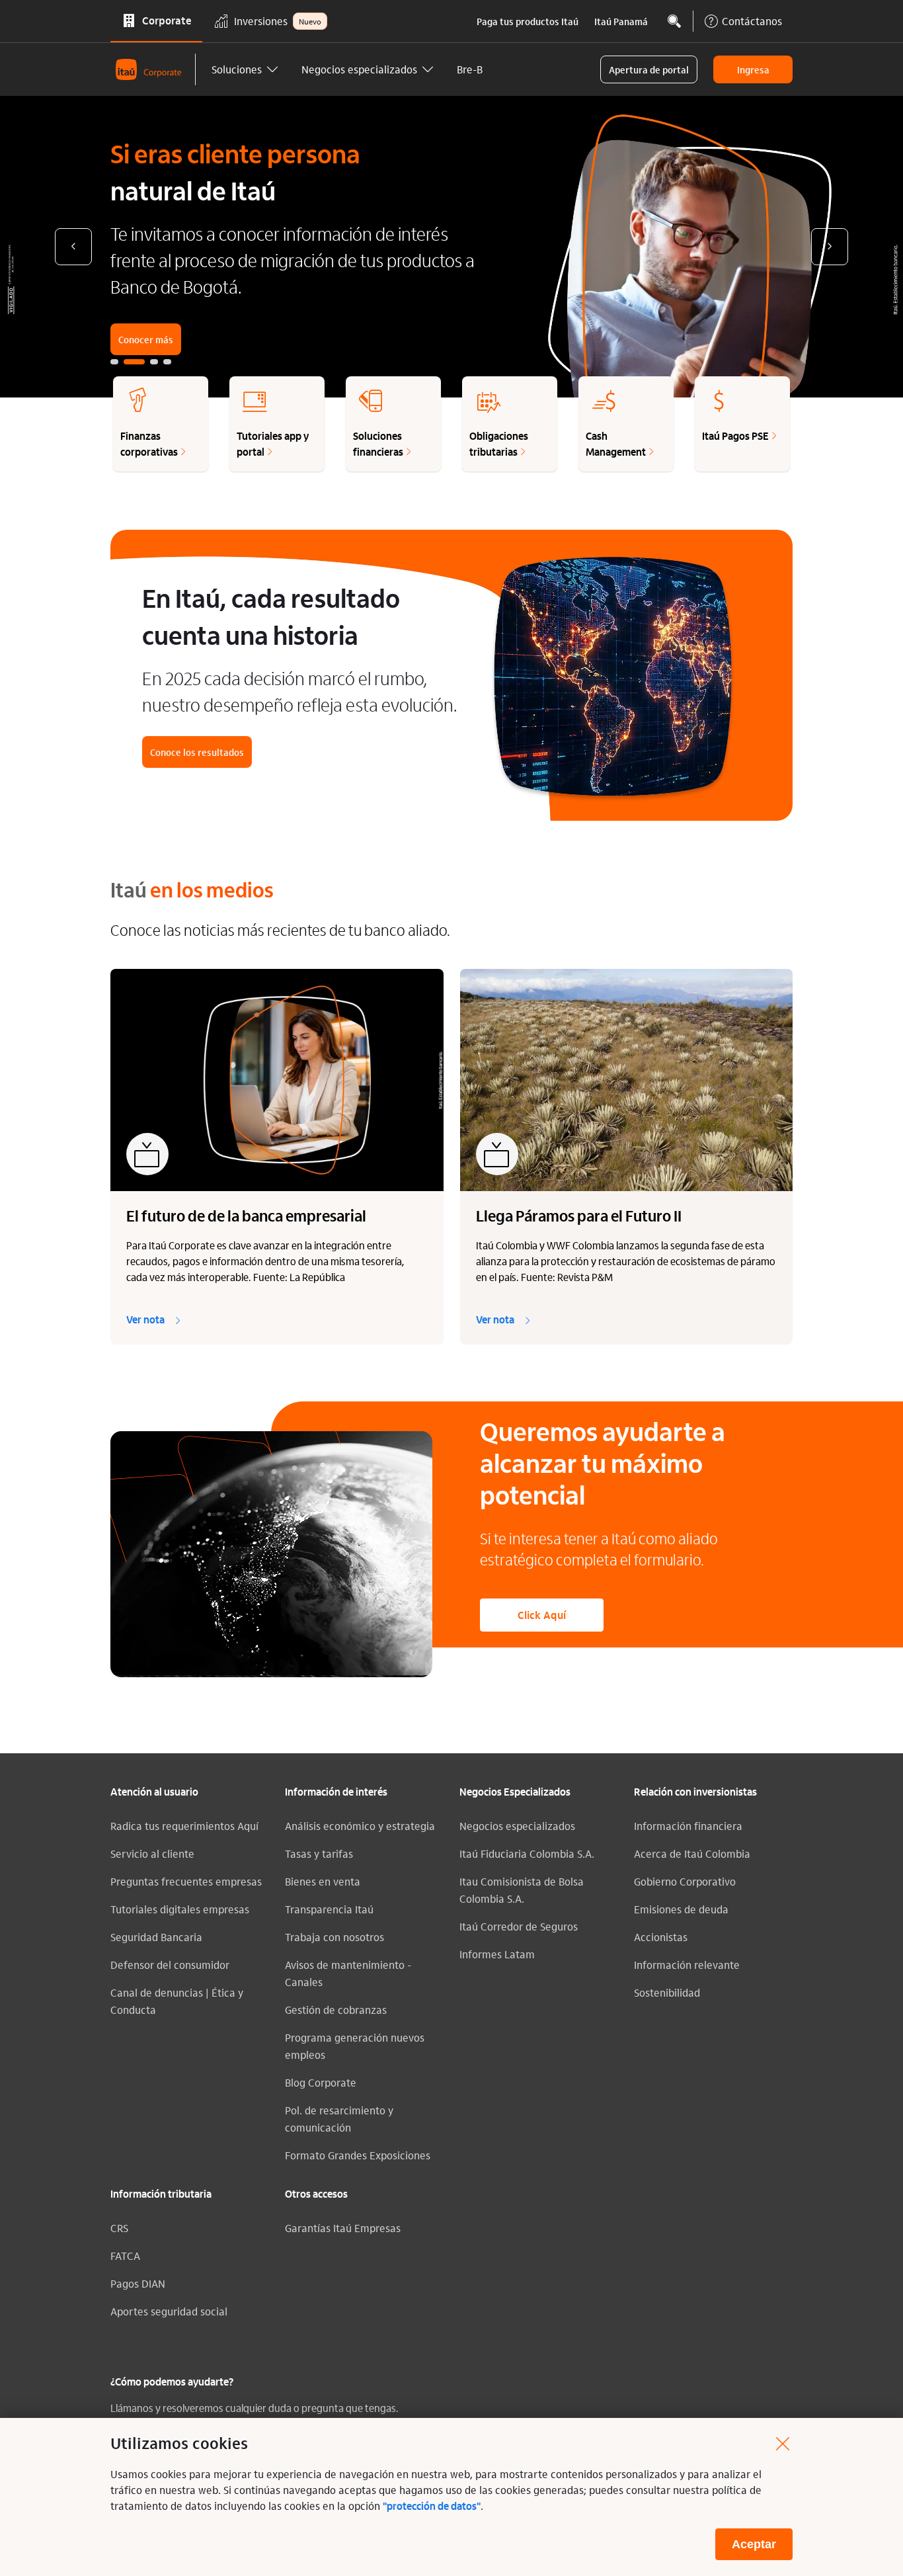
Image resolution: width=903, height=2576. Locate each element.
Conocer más (146, 339)
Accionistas (661, 1937)
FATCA (125, 2256)
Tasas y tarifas (319, 1853)
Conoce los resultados (197, 752)
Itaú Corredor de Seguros (519, 1926)
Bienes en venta (323, 1881)
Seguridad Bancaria (156, 1937)
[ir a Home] (153, 69)
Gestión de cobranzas (336, 2010)
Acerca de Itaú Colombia (692, 1853)
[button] (246, 69)
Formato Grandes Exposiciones (358, 2155)
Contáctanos (752, 21)
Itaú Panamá (621, 21)
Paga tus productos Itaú (528, 21)
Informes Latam (497, 1954)
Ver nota (145, 1321)
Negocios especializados (517, 1826)
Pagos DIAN (138, 2283)
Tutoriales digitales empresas (180, 1909)
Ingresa (753, 69)
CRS (119, 2228)
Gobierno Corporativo (685, 1881)
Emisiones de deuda (681, 1909)
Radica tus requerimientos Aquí (184, 1826)
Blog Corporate (321, 2082)
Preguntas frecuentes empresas (186, 1881)
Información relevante (687, 1965)
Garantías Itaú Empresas (343, 2228)
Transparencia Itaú (329, 1909)
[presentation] (73, 247)
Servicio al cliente (152, 1853)
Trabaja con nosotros (334, 1937)
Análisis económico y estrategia (360, 1826)
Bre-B (470, 69)
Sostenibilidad (667, 1992)
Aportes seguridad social (169, 2311)
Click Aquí (542, 1615)
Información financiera (688, 1826)
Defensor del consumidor (170, 1965)
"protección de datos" (432, 2507)
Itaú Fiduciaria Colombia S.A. (527, 1853)
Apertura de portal (649, 69)
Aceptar (754, 2544)
